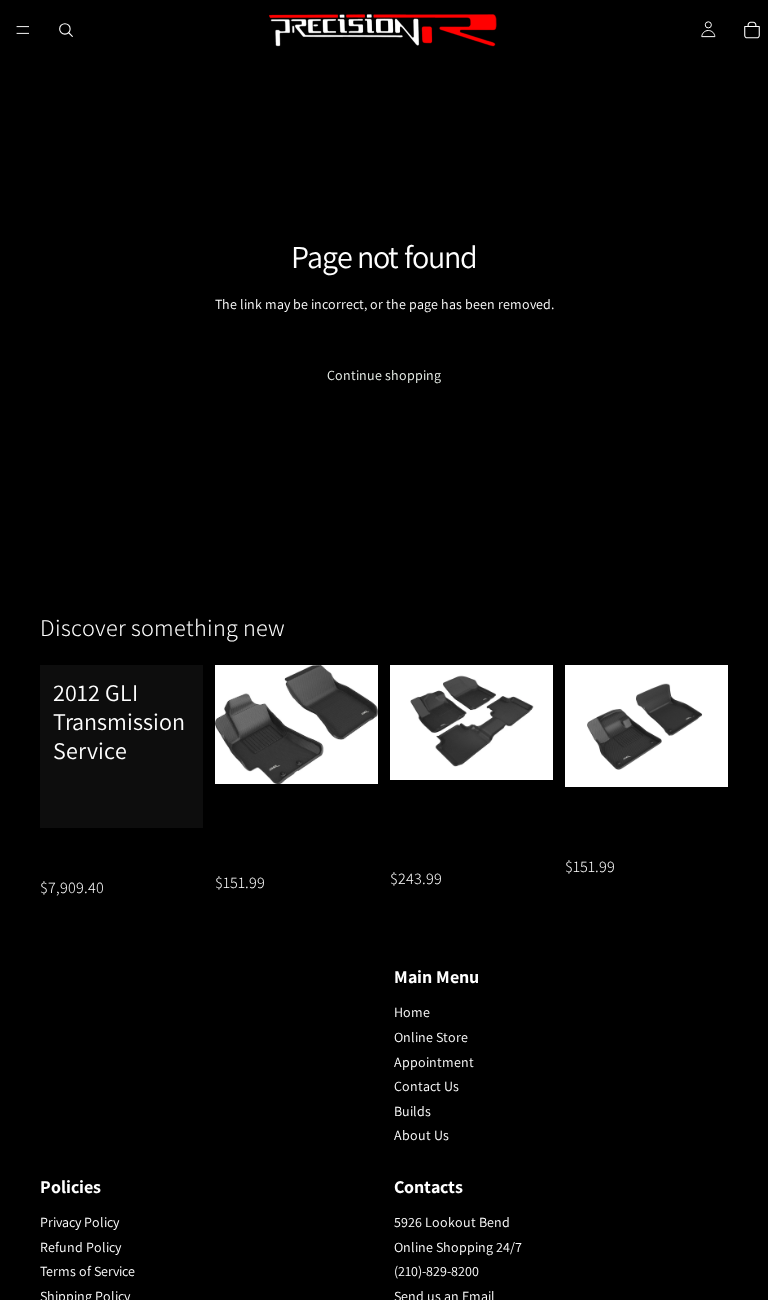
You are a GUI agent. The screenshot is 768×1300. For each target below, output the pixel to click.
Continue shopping (384, 375)
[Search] (66, 30)
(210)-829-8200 (436, 1271)
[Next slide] (356, 725)
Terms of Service (87, 1271)
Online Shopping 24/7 (458, 1246)
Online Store (431, 1037)
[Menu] (23, 30)
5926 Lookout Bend (452, 1222)
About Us (421, 1135)
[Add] (172, 797)
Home (412, 1012)
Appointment (434, 1061)
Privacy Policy (79, 1222)
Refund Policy (80, 1246)
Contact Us (426, 1086)
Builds (412, 1110)
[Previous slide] (237, 725)
